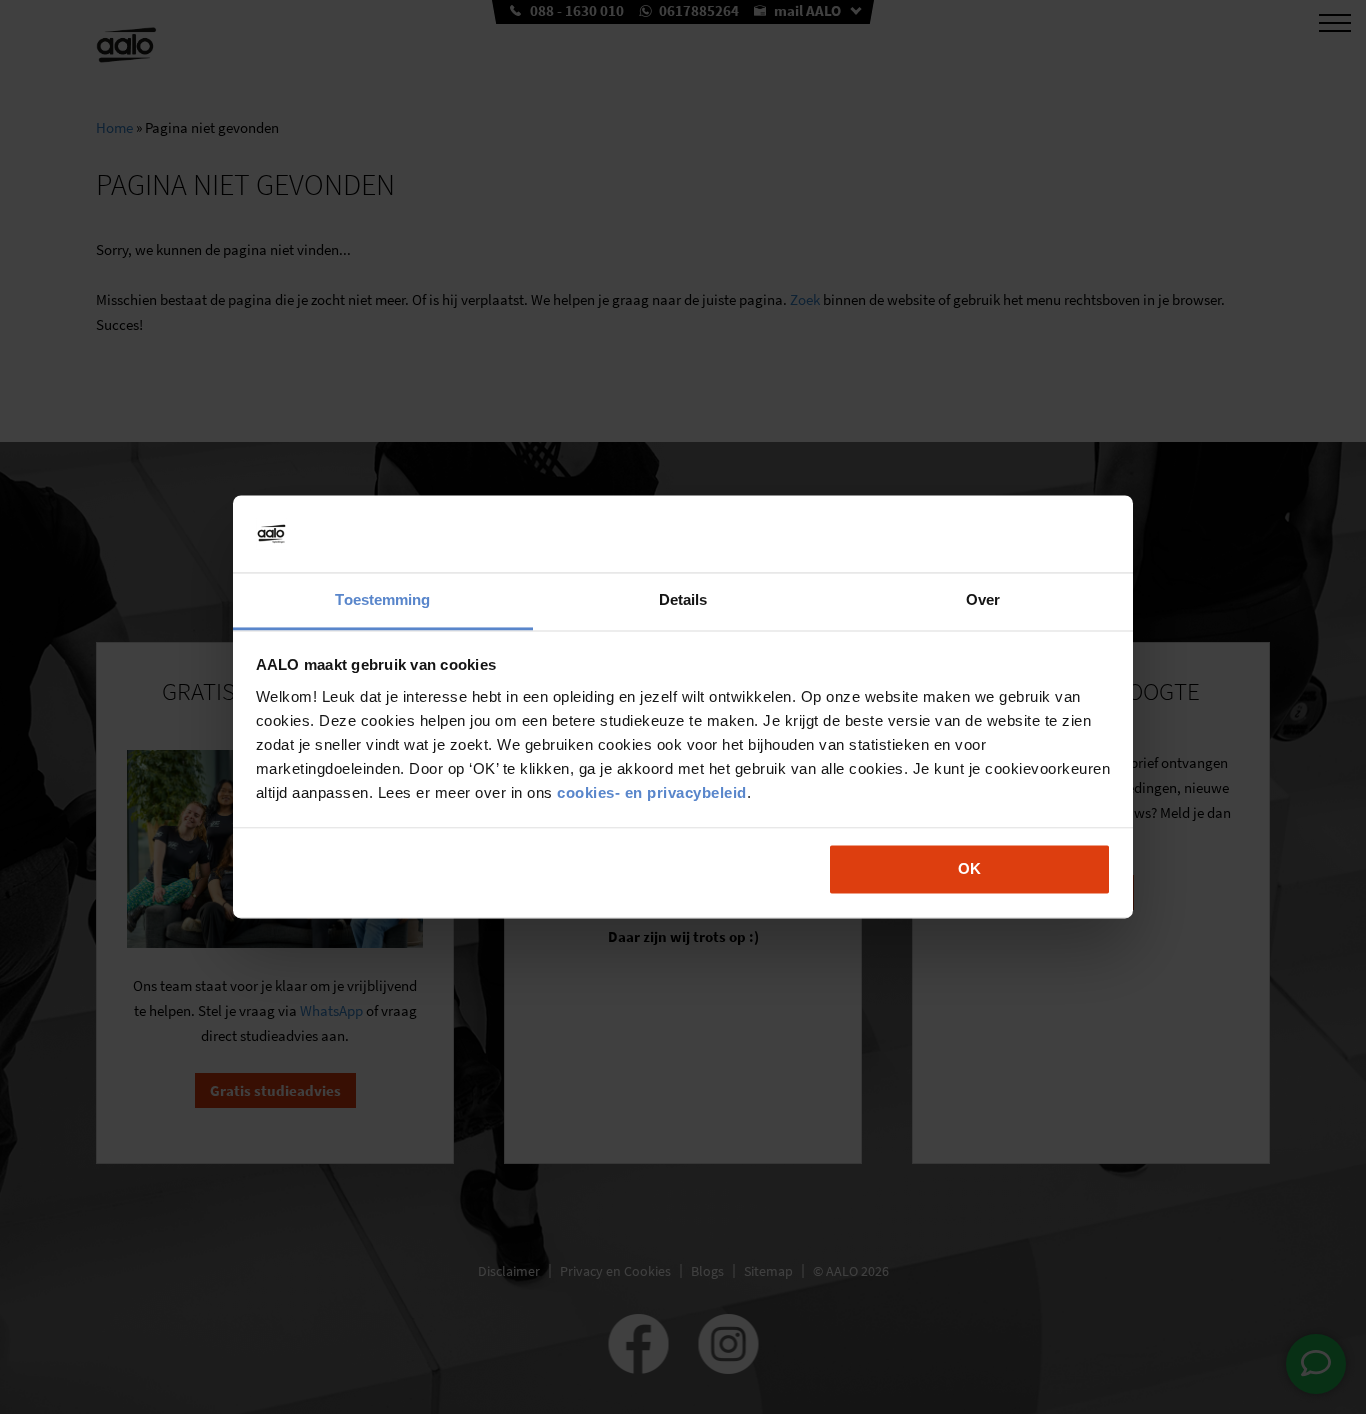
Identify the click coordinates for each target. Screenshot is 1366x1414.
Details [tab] (683, 599)
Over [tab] (983, 599)
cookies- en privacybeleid (652, 792)
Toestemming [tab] (382, 599)
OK (969, 869)
